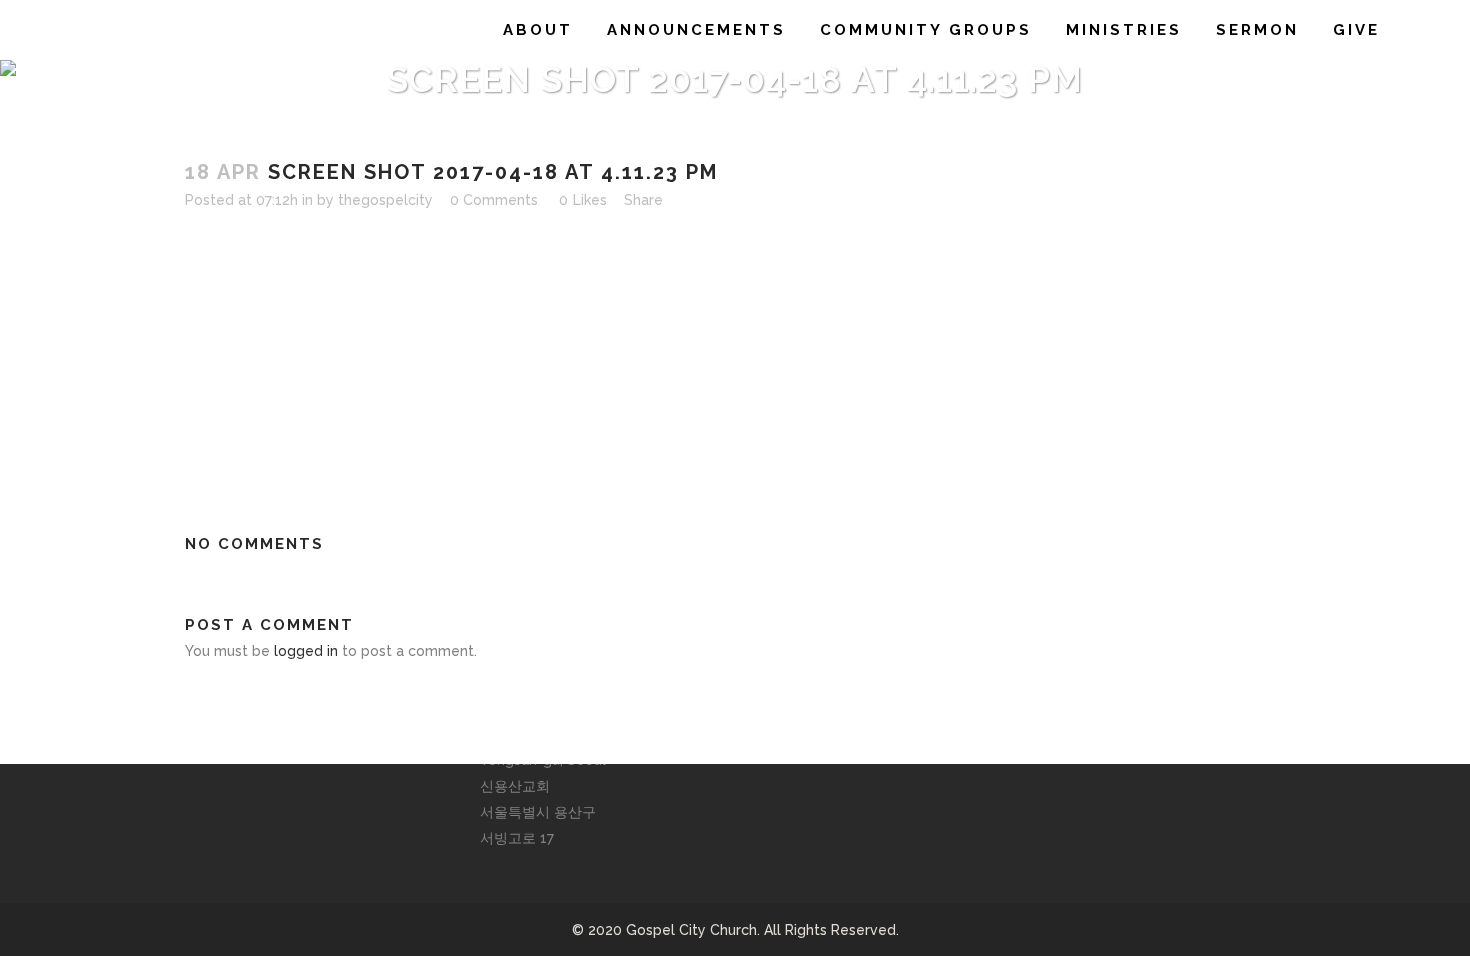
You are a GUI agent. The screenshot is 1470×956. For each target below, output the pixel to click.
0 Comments (494, 200)
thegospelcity (385, 200)
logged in (306, 651)
